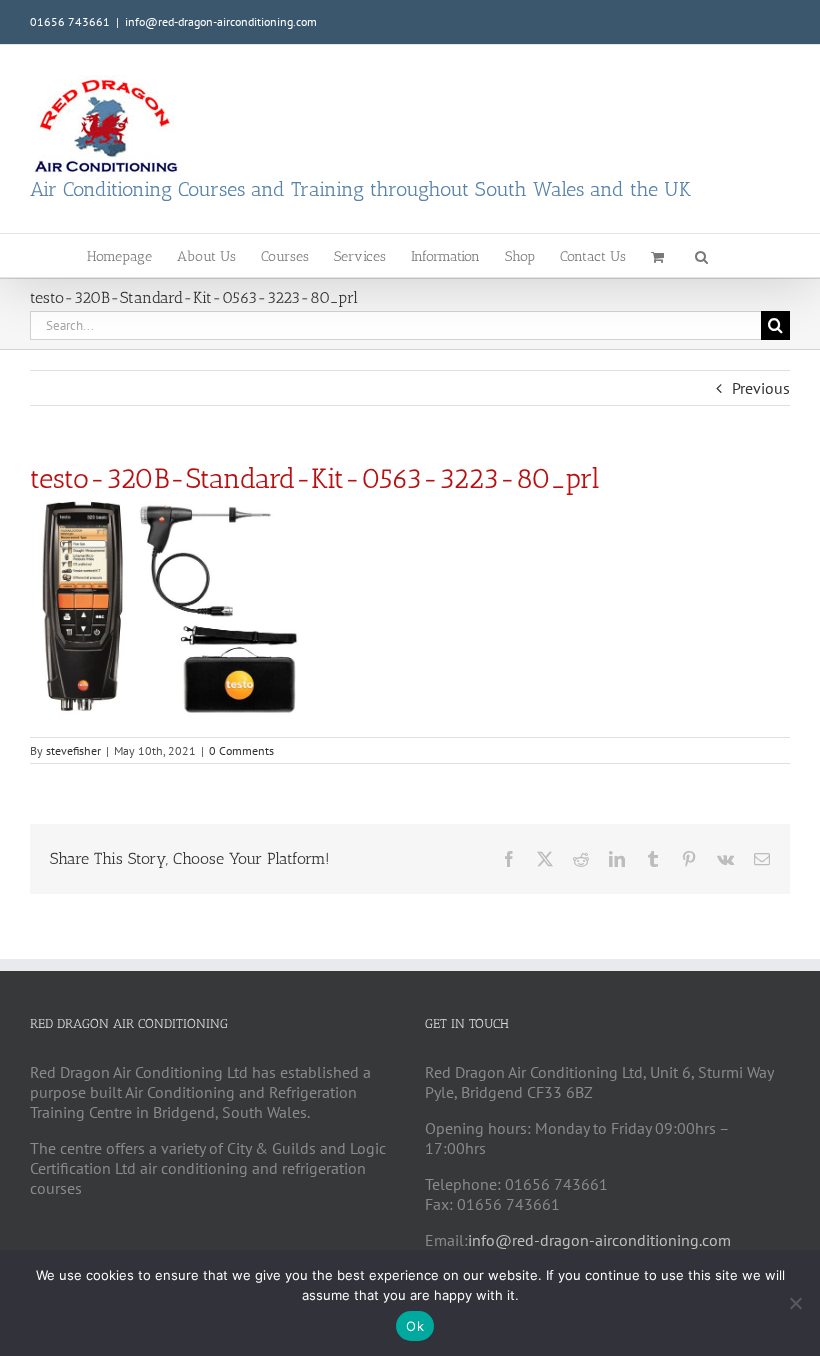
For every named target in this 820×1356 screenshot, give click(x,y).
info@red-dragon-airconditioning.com (221, 21)
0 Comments (241, 750)
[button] (701, 255)
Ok (415, 1326)
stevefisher (73, 750)
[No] (795, 1303)
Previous (761, 388)
